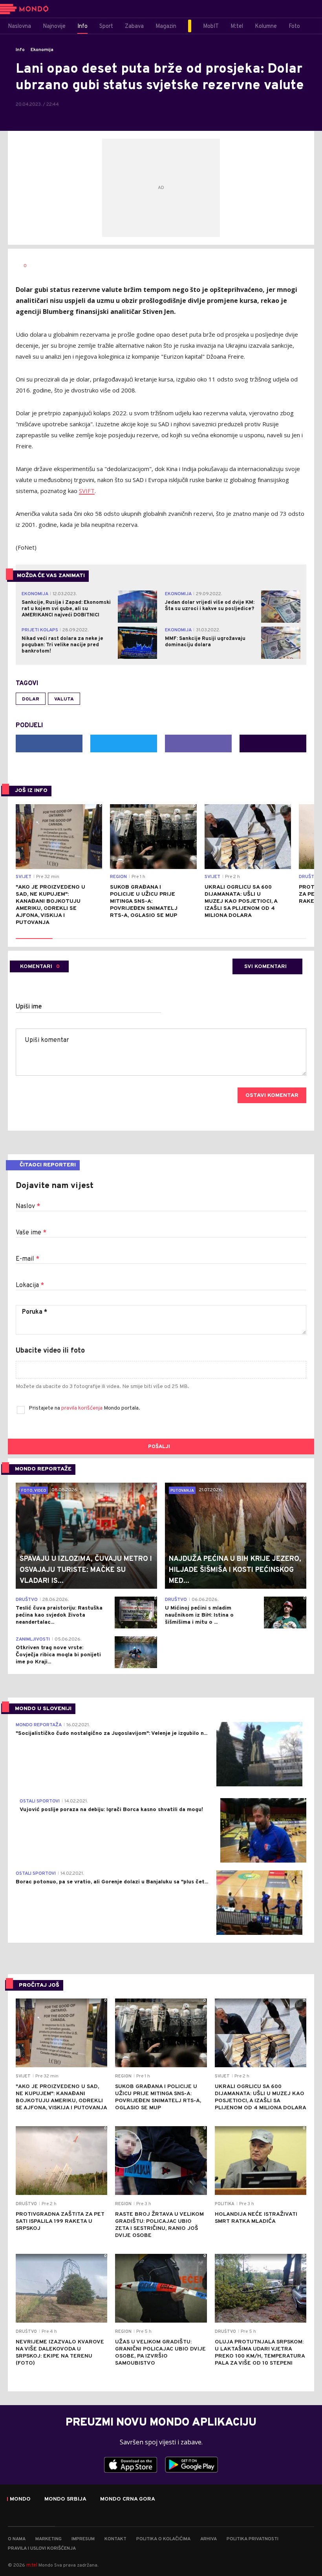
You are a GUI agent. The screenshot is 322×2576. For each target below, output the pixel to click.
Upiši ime (29, 1007)
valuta (64, 699)
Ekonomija (42, 50)
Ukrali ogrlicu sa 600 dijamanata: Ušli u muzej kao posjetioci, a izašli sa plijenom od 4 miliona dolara (241, 901)
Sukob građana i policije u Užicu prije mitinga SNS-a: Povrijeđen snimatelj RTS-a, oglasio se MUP (144, 901)
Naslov (28, 1206)
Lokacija (30, 1285)
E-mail (27, 1259)
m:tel (32, 2565)
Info (20, 50)
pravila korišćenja (82, 1408)
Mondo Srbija (65, 2499)
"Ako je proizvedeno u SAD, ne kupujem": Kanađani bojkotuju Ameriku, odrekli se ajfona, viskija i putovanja (50, 905)
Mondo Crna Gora (128, 2499)
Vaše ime (31, 1233)
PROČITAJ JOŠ (39, 1985)
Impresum (83, 2539)
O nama (17, 2539)
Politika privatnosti (252, 2539)
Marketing (48, 2539)
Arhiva (209, 2539)
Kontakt (115, 2539)
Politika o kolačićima (163, 2539)
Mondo (20, 2499)
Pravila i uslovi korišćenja (42, 2548)
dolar (31, 699)
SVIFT (87, 491)
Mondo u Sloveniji (43, 1709)
